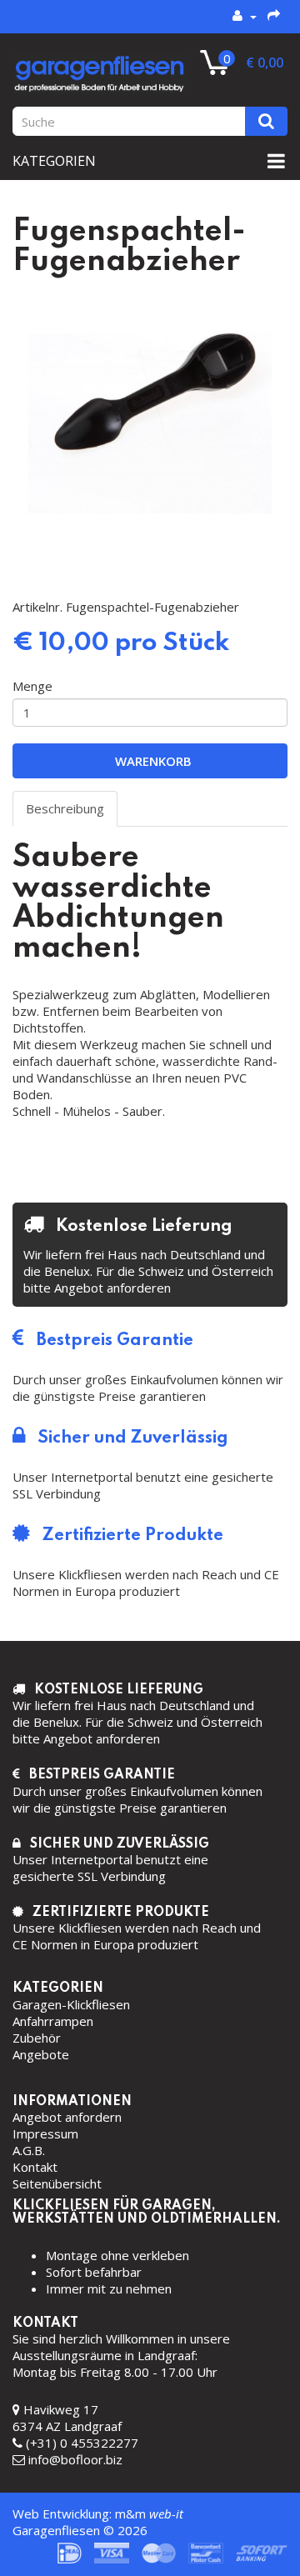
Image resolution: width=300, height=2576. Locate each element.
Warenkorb (150, 761)
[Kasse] (275, 16)
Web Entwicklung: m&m (98, 2513)
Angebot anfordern (67, 2117)
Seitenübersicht (57, 2183)
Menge (32, 686)
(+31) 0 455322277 (82, 2443)
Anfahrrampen (53, 2021)
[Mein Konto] (245, 16)
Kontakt (35, 2167)
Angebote (41, 2054)
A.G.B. (29, 2150)
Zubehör (37, 2038)
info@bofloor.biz (75, 2459)
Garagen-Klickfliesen (71, 2004)
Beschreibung (65, 808)
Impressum (45, 2133)
